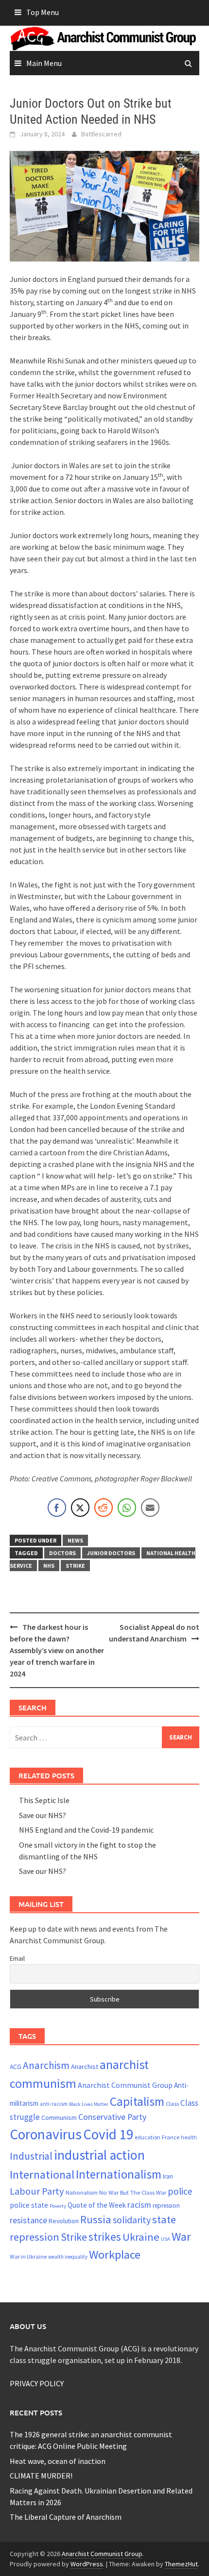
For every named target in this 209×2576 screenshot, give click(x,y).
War (181, 2237)
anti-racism (54, 2104)
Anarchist (85, 2067)
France (171, 2137)
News (75, 1540)
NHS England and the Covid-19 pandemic (86, 1830)
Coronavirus (46, 2134)
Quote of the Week (97, 2205)
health (189, 2137)
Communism (59, 2117)
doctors (62, 1553)
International (42, 2174)
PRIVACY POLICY (37, 2383)
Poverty (58, 2206)
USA (165, 2239)
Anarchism (46, 2065)
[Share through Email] (150, 1508)
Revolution (64, 2221)
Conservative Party (112, 2117)
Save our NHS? (43, 1815)
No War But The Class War (133, 2192)
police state (29, 2205)
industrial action (99, 2155)
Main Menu (44, 63)
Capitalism (137, 2101)
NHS (49, 1566)
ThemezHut (181, 2564)
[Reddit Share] (104, 1508)
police (180, 2191)
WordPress (87, 2564)
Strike (75, 1566)
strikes (105, 2237)
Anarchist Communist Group (125, 2085)
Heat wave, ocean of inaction (58, 2461)
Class (172, 2103)
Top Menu (43, 12)
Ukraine (141, 2237)
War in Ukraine (28, 2256)
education (148, 2137)
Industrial (31, 2156)
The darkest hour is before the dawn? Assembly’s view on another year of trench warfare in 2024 (57, 1650)
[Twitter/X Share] (80, 1508)
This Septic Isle (44, 1800)
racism (139, 2205)
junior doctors (111, 1553)
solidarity (132, 2220)
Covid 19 (108, 2134)
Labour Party (37, 2191)
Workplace (115, 2255)
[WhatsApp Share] (127, 1508)
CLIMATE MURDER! (41, 2476)
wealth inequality (68, 2257)
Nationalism (82, 2192)
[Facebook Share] (57, 1508)
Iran (168, 2176)
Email (17, 1958)
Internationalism (119, 2174)
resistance (28, 2220)
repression (166, 2206)
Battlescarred (101, 134)
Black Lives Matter (89, 2104)
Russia (96, 2219)
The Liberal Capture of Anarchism (66, 2517)
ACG (16, 2067)
